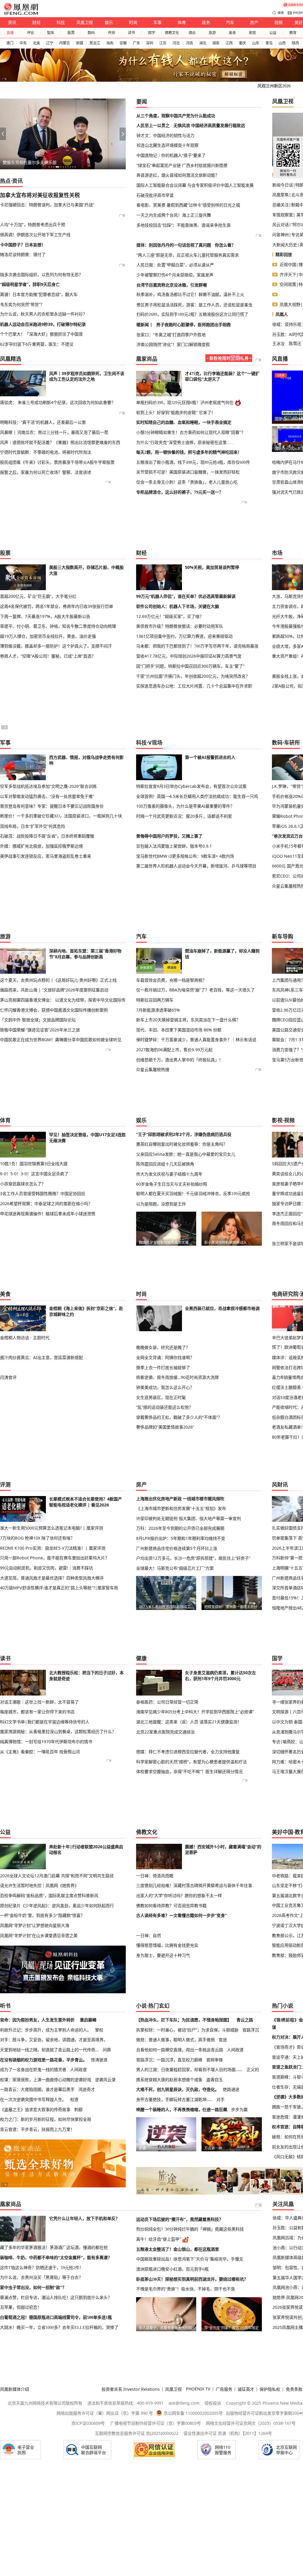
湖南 (216, 43)
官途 (223, 2040)
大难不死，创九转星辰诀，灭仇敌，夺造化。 (178, 2089)
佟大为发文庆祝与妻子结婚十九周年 (169, 1174)
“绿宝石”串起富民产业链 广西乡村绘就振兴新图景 (182, 165)
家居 (252, 33)
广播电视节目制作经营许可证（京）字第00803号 (156, 2423)
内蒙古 (65, 43)
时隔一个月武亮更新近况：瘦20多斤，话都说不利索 (184, 816)
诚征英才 (246, 2389)
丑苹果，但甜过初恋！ (21, 2307)
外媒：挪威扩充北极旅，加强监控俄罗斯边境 (41, 846)
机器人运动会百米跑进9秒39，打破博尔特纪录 (43, 324)
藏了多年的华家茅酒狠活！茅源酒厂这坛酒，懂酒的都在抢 (54, 2247)
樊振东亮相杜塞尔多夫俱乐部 (30, 162)
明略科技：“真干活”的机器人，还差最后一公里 (43, 422)
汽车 (230, 22)
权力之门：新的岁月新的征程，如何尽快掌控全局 (46, 2119)
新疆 (80, 43)
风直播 (280, 359)
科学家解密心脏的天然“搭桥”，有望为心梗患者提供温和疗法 (191, 1762)
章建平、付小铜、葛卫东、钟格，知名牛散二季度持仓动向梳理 (58, 626)
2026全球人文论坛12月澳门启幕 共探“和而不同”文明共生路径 (57, 1876)
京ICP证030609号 (88, 2423)
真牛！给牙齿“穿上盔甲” (159, 2239)
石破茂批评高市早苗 (155, 195)
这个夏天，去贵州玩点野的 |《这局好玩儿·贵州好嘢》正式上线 (58, 980)
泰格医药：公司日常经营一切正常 (167, 1702)
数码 (91, 33)
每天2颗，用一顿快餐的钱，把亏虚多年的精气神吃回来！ (189, 452)
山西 (282, 43)
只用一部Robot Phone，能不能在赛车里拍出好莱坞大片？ (55, 1558)
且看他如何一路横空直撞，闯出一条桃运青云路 (180, 2050)
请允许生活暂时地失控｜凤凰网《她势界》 (39, 1885)
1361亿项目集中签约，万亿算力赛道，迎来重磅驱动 (184, 636)
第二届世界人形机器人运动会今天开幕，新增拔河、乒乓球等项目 (196, 866)
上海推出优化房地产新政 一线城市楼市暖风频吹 (180, 1499)
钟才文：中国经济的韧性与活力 (165, 135)
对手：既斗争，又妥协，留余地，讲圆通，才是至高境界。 (54, 2040)
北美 (36, 43)
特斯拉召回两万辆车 (155, 1000)
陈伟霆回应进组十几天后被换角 (165, 1164)
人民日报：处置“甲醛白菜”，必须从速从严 (175, 265)
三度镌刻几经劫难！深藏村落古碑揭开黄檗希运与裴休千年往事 (194, 1885)
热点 (5, 181)
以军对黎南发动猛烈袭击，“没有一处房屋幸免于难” (47, 796)
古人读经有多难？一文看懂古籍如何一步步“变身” (181, 1915)
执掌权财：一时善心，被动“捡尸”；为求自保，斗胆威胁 (187, 2030)
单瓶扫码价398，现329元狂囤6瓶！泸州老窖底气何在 (185, 402)
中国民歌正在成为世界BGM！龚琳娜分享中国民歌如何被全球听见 (61, 1040)
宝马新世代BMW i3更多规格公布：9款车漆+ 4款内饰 (185, 856)
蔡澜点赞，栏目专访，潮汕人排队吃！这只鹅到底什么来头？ (56, 2298)
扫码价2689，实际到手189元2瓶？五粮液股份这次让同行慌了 (192, 314)
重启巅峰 (88, 2020)
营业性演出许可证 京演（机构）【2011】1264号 (228, 2433)
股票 (71, 33)
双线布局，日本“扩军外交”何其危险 (33, 826)
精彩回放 (284, 254)
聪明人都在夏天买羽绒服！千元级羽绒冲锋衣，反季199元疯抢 (193, 1194)
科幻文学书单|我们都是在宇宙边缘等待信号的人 (45, 1722)
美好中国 (283, 1832)
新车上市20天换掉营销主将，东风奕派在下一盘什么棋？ (188, 1020)
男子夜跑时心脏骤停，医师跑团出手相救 (194, 325)
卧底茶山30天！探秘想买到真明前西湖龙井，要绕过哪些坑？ (192, 2279)
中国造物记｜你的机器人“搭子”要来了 (171, 155)
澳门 (10, 43)
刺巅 (78, 2109)
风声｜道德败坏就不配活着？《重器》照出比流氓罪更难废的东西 (60, 442)
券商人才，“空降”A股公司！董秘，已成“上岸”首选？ (48, 656)
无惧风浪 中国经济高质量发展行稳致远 (209, 125)
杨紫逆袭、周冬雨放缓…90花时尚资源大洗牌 (177, 1377)
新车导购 (283, 936)
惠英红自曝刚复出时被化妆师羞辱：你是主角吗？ (182, 1144)
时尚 (133, 22)
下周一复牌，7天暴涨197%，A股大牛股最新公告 (45, 616)
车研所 (292, 743)
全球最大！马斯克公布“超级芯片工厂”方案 (175, 1568)
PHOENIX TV (198, 2389)
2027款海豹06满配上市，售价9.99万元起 (174, 1050)
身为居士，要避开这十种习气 (163, 1955)
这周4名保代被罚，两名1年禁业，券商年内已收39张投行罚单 (57, 606)
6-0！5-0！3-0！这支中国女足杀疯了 (34, 1174)
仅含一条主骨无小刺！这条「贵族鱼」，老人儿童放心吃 (187, 482)
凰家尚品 (147, 359)
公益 (273, 33)
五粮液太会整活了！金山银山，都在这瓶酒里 (178, 2249)
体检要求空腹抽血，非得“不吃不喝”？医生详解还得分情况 (189, 1771)
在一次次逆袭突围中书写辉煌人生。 (33, 2099)
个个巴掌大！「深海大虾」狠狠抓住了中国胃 (41, 334)
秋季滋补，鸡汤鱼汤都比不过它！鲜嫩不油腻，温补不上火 (190, 294)
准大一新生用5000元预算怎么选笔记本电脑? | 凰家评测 (51, 1528)
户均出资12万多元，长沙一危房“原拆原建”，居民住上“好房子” (193, 1558)
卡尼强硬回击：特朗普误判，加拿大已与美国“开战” (47, 205)
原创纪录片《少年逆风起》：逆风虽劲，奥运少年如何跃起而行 (57, 1906)
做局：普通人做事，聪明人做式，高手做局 (175, 2040)
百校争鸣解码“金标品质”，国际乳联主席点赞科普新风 (49, 1895)
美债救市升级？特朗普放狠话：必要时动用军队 (180, 626)
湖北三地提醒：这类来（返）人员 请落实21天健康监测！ (189, 1722)
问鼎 (107, 2050)
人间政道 (78, 2069)
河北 (176, 43)
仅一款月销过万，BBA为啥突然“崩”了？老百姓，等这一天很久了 (195, 990)
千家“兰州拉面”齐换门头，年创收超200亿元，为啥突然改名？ (193, 676)
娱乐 (109, 22)
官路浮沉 (251, 2030)
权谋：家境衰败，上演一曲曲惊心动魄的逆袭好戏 (46, 2080)
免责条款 (294, 2389)
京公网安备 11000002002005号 (193, 2413)
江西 (229, 43)
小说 (141, 2006)
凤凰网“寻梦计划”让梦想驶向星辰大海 (35, 1925)
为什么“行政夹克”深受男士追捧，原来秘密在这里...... (185, 442)
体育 (182, 22)
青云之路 (245, 2020)
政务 (206, 22)
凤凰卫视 (85, 22)
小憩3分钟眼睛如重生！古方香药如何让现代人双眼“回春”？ (191, 432)
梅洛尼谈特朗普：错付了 (23, 254)
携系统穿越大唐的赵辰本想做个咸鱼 (169, 2080)
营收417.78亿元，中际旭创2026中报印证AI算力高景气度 (189, 656)
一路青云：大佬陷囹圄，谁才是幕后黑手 (37, 2089)
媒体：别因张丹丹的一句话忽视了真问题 (174, 245)
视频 (278, 22)
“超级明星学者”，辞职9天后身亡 (30, 284)
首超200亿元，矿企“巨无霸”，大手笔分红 (38, 596)
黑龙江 (95, 43)
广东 (136, 43)
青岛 (269, 43)
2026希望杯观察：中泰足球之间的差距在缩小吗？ (46, 1204)
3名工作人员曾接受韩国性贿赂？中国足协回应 (43, 1193)
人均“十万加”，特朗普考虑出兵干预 (33, 224)
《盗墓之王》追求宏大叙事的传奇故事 (35, 2109)
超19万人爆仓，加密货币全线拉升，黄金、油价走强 (48, 636)
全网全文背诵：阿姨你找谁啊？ (165, 1357)
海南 (110, 43)
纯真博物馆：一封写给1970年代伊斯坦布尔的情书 (46, 1742)
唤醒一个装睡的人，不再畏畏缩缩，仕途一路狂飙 (182, 2109)
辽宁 (50, 43)
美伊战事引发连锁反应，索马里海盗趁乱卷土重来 (46, 856)
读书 (131, 33)
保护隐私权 (270, 2389)
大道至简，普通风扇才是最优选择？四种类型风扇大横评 (52, 1578)
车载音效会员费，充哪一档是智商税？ (171, 980)
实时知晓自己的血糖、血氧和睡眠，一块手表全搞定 (184, 422)
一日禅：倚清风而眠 (155, 1876)
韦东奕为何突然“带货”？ (22, 304)
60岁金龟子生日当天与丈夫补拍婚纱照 (172, 1184)
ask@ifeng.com (184, 2403)
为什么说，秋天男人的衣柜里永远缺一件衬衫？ (43, 314)
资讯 (12, 22)
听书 (5, 2006)
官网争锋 (215, 2060)
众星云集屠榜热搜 (153, 1069)
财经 (36, 22)
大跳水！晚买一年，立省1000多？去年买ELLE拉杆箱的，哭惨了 (59, 2327)
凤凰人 (282, 314)
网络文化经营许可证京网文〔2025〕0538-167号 (251, 2423)
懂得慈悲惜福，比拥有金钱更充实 (167, 1945)
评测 (111, 33)
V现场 (155, 743)
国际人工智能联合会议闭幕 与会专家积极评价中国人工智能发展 (195, 185)
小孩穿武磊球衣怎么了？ (23, 1184)
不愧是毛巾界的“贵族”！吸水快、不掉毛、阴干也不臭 (186, 2289)
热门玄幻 (159, 2006)
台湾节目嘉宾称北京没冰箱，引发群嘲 (172, 285)
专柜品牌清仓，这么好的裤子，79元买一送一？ (180, 492)
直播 (10, 33)
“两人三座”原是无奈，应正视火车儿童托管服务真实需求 (188, 255)
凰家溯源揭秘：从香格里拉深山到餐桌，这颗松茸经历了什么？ (58, 1732)
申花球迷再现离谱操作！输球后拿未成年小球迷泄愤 (48, 1214)
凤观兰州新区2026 (274, 86)
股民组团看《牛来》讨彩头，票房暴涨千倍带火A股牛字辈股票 (57, 462)
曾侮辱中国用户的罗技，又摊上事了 (169, 836)
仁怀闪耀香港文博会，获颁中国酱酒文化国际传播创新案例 (54, 1010)
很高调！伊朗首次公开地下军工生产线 (35, 235)
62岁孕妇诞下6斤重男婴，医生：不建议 (37, 344)
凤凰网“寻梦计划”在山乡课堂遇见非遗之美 (39, 1935)
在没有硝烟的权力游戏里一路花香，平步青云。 (43, 2060)
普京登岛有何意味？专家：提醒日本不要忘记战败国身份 (52, 806)
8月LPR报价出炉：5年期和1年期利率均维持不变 (181, 1538)
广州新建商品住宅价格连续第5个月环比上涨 (177, 1548)
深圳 (149, 43)
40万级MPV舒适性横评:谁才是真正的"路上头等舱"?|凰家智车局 (59, 1588)
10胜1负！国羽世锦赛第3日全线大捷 (34, 1164)
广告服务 (224, 2389)
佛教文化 (172, 33)
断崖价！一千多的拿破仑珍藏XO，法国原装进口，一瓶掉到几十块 (61, 816)
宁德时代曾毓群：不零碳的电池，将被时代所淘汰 (46, 452)
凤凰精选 (11, 359)
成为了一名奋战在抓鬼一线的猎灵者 (33, 2069)
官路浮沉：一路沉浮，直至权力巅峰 (169, 2060)
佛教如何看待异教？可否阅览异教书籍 (171, 1906)
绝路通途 (231, 2089)
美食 (232, 33)
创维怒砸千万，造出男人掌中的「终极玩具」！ (180, 1060)
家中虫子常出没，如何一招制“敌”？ (33, 2287)
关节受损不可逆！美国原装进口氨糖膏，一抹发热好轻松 (188, 472)
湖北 (203, 43)
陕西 (295, 43)
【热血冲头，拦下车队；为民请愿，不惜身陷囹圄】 (184, 2020)
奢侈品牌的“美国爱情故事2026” (165, 1427)
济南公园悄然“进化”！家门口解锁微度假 (173, 344)
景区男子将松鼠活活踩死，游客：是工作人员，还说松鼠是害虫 (194, 305)
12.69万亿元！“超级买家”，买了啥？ (170, 616)
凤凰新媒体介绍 (14, 2389)
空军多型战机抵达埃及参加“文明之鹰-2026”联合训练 (48, 786)
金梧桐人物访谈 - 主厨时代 (25, 1338)
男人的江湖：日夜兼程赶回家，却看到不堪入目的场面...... (189, 2069)
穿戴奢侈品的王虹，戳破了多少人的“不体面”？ (179, 1417)
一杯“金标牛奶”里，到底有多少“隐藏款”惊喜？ (42, 1915)
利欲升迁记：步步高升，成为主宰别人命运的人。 (46, 2030)
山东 (256, 43)
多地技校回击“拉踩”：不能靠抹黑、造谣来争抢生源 (183, 225)
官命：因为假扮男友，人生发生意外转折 (37, 2020)
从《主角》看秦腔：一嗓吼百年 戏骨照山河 (40, 1752)
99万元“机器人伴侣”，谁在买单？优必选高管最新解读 (186, 596)
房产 (254, 22)
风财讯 (280, 1485)
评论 (30, 33)
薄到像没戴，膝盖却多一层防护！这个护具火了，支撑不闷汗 (56, 646)
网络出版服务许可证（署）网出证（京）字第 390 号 (105, 2413)
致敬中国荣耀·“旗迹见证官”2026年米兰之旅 (40, 1030)
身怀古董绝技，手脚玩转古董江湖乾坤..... (174, 2099)
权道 (74, 2099)
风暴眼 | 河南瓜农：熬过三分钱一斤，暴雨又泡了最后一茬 (54, 432)
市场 (277, 553)
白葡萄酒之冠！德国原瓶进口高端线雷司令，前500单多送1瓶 (56, 2317)
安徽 (123, 43)
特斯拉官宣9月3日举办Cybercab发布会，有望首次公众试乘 (191, 786)
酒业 (192, 33)
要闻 (142, 102)
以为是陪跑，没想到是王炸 (161, 1204)
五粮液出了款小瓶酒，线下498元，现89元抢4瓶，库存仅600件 (193, 462)
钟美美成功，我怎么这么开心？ (165, 1387)
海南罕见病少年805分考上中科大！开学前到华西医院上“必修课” (195, 1712)
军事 (157, 22)
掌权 (99, 2030)
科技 (61, 22)
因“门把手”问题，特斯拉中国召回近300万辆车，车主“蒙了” (190, 666)
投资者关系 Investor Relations (131, 2389)
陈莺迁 (295, 343)
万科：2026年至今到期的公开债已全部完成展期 (180, 1528)
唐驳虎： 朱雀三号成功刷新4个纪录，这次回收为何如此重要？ (58, 402)
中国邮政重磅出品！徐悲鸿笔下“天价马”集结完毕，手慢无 (190, 2259)
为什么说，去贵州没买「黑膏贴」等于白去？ (41, 2277)
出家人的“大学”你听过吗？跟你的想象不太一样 (179, 1895)
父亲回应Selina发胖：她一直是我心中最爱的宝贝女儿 (186, 1154)
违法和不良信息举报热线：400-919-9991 (125, 2403)
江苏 (163, 43)
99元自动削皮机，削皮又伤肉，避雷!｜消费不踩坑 (46, 1568)
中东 (23, 43)
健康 (141, 1658)
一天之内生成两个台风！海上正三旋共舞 (174, 215)
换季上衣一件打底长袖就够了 (163, 1367)
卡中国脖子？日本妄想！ (23, 245)
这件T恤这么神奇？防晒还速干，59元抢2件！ (42, 2268)
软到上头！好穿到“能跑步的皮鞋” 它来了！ (176, 413)
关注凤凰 (283, 2204)
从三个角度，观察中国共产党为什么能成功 (176, 116)
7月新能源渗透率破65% (158, 1010)
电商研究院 (285, 1294)
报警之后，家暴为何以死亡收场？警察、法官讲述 (46, 472)
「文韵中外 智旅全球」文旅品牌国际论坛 (38, 1020)
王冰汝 (278, 343)
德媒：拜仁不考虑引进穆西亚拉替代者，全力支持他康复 (188, 1752)
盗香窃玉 (215, 2080)
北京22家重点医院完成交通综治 (165, 1732)
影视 (277, 1120)
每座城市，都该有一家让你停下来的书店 (37, 1712)
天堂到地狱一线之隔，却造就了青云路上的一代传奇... (49, 2050)
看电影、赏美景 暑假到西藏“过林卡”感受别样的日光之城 (188, 205)
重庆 (242, 43)
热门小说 (283, 2006)
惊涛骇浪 (99, 2060)
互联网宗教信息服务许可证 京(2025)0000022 (137, 2433)
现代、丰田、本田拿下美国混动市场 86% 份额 (179, 1030)
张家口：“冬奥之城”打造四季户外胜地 (171, 335)
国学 (151, 33)
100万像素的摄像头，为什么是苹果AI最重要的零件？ (185, 806)
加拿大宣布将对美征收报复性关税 (40, 195)
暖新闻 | (144, 325)
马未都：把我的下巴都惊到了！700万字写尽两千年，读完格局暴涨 (197, 646)
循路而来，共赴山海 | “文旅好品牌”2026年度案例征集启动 (54, 990)
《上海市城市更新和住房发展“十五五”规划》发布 (181, 1508)
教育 (293, 33)
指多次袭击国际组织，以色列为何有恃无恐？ (41, 274)
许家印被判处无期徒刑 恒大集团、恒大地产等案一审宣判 (188, 1518)
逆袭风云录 (105, 2080)
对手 (220, 2099)
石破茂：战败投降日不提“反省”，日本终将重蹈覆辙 (47, 836)
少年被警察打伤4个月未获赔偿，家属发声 (175, 275)
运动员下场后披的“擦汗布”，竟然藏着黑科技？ (180, 2219)
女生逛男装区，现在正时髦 (161, 1397)
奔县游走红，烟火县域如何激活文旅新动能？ (178, 175)
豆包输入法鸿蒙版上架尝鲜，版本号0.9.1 (174, 846)
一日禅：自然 (149, 1935)
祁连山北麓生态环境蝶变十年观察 (167, 145)
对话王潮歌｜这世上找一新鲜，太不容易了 (39, 1702)
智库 (51, 33)
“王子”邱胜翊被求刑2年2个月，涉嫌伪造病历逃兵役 (184, 1134)
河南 (189, 43)
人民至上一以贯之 (153, 125)
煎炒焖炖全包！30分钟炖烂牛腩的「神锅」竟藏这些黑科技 (190, 2229)
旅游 (212, 33)
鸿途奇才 (87, 2089)
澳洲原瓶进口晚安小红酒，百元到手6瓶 (172, 2269)
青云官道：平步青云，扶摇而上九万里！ (37, 2129)
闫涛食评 (8, 1377)
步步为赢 (239, 2109)
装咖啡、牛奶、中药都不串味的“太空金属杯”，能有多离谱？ (56, 2258)
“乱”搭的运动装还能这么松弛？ (165, 1407)
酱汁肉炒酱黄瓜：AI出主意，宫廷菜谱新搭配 (41, 1357)
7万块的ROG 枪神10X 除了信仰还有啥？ (37, 1538)
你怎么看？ (225, 245)
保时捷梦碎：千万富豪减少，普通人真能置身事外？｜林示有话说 (196, 1040)
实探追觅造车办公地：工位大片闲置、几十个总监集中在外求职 (194, 686)
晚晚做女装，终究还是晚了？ (163, 1347)
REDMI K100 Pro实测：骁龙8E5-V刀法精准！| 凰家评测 (53, 1548)
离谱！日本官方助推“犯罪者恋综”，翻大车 (39, 294)
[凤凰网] (21, 14)
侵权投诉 (213, 2403)
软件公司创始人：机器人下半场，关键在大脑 (178, 606)
